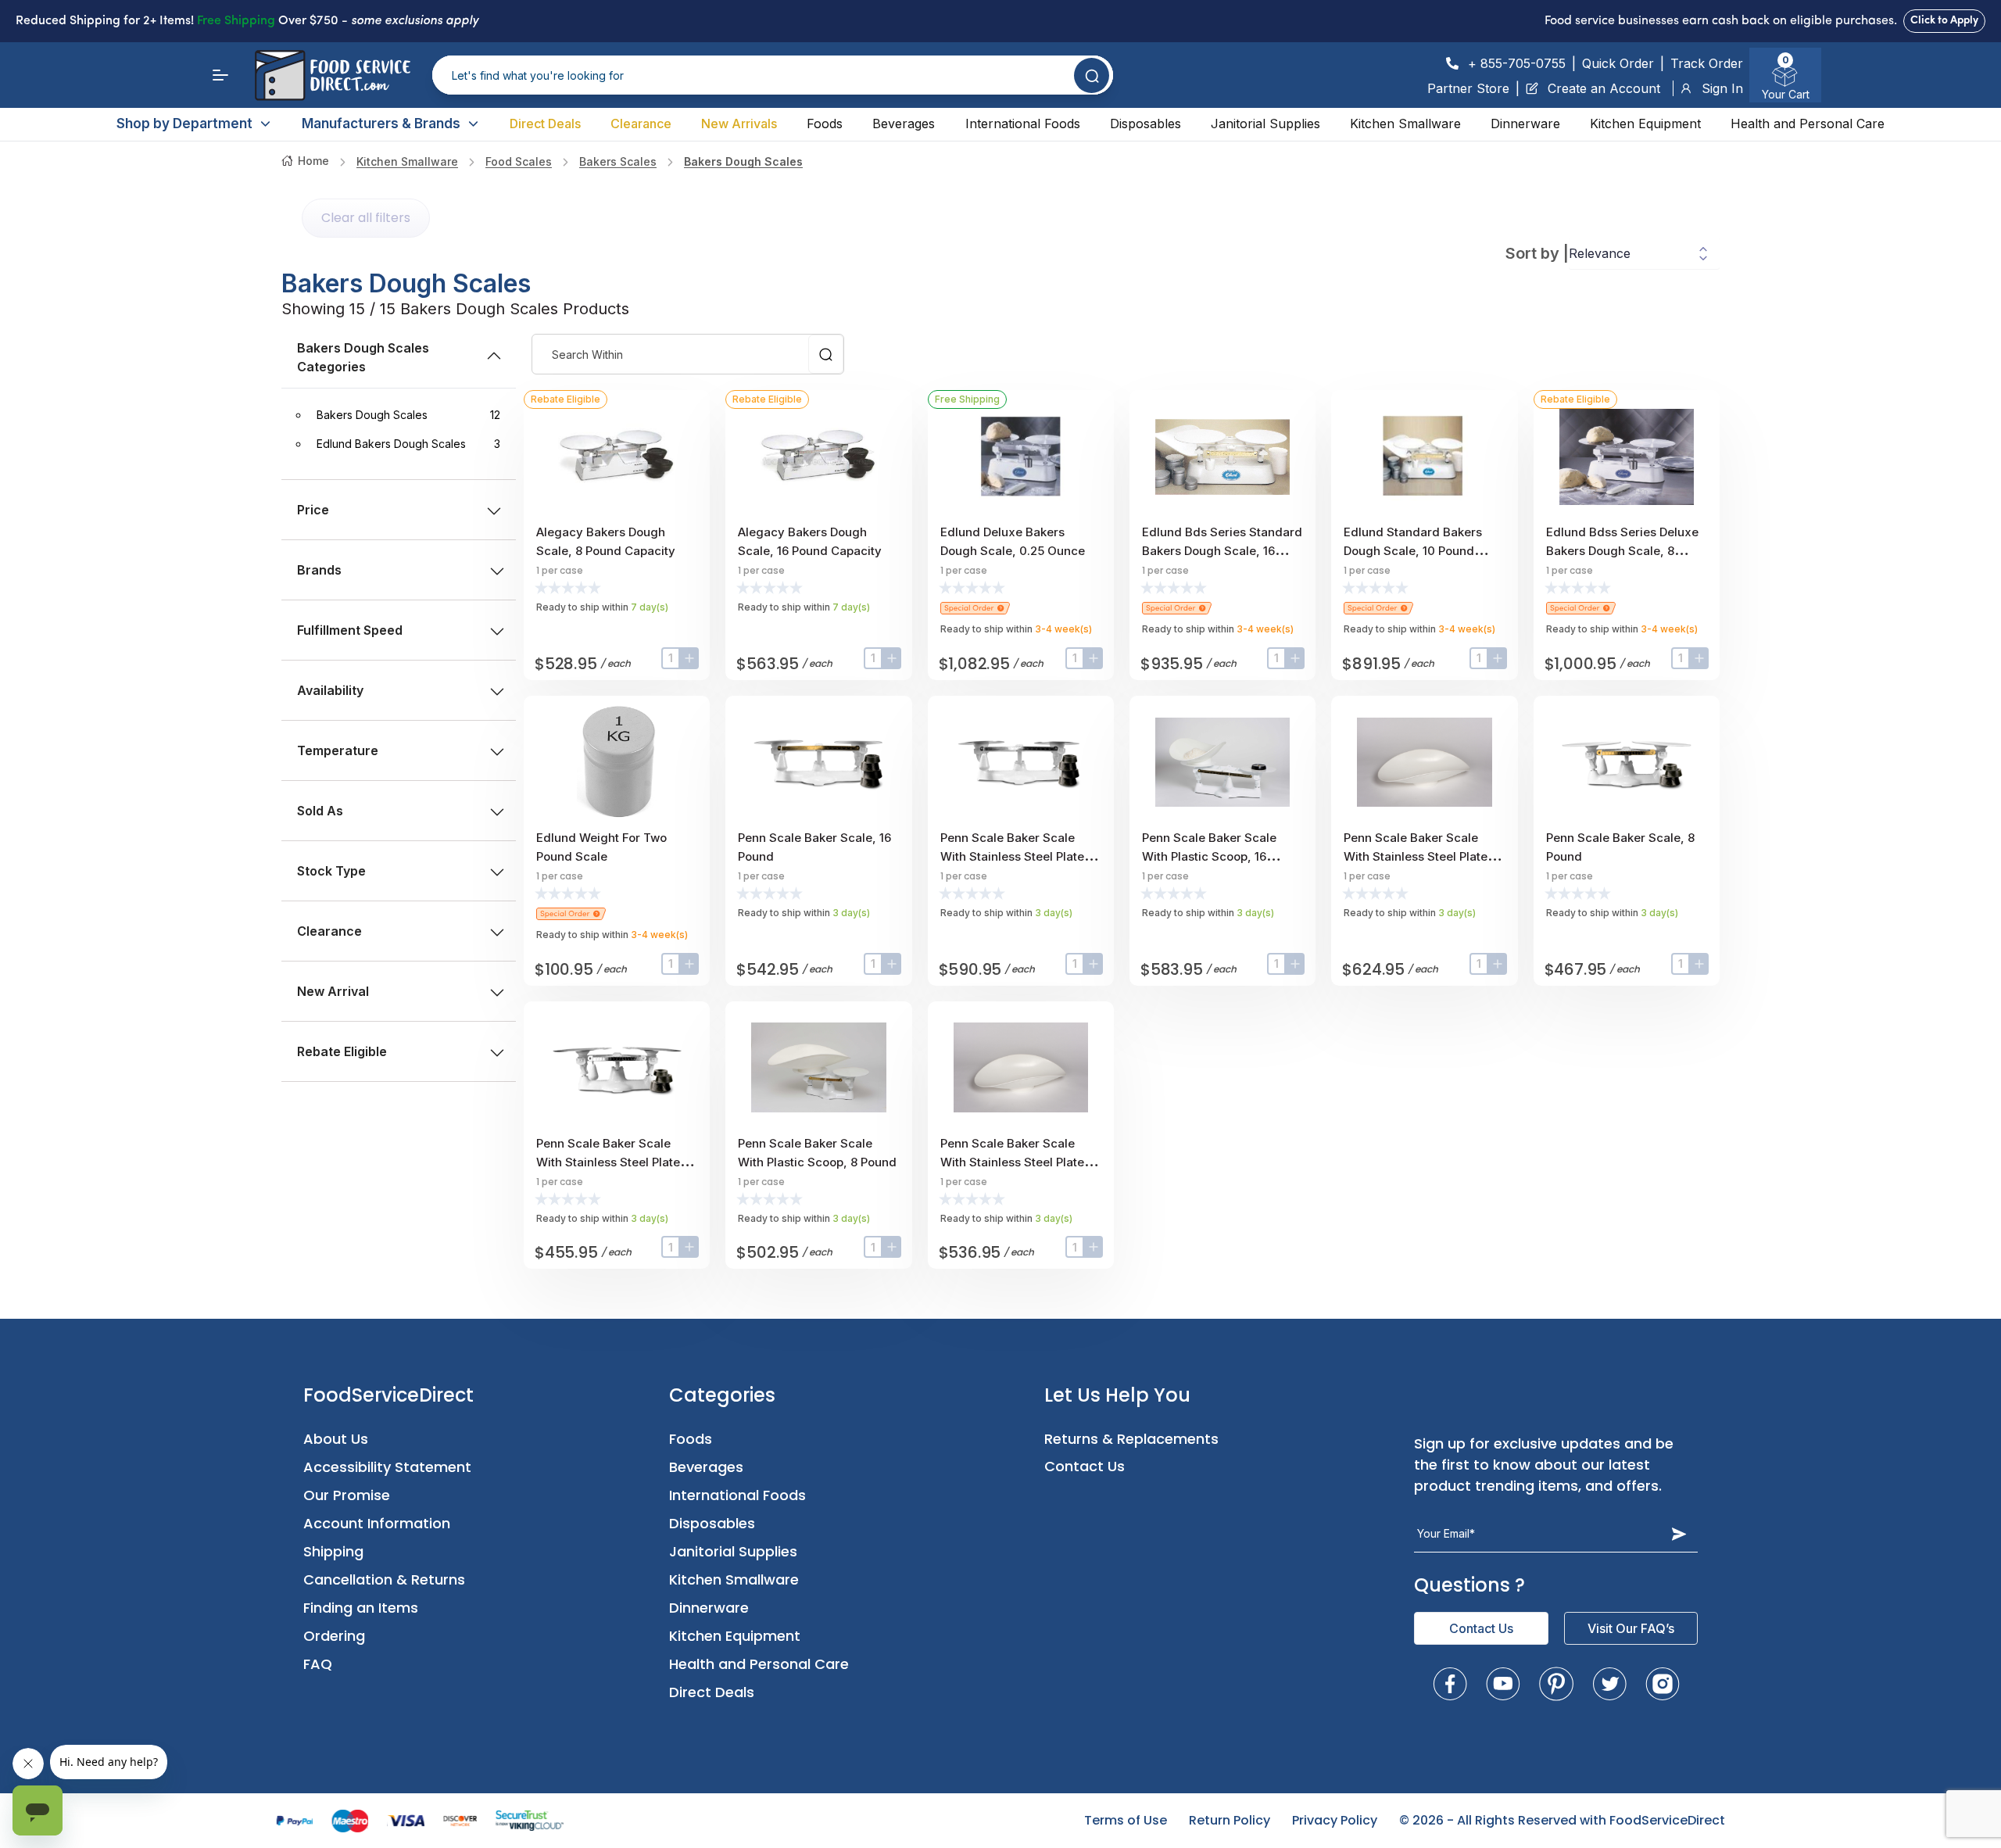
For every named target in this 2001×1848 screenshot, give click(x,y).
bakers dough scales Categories (363, 357)
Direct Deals (545, 124)
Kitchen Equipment (1645, 124)
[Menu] (220, 75)
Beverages (904, 124)
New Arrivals (739, 124)
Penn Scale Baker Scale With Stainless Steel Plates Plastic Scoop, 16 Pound (1419, 856)
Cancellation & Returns (384, 1579)
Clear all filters (366, 218)
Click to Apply (1944, 21)
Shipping (333, 1551)
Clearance (641, 124)
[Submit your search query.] (1092, 75)
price (313, 510)
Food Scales (519, 161)
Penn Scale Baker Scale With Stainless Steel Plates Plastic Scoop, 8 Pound (1015, 1162)
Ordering (334, 1636)
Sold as (320, 811)
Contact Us (1085, 1466)
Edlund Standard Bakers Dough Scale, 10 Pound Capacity (1413, 551)
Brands (319, 570)
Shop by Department (184, 124)
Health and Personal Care (1808, 124)
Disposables (1145, 124)
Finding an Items (361, 1608)
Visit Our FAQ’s (1631, 1628)
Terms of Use (1126, 1820)
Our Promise (347, 1495)
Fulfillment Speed (350, 630)
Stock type (331, 871)
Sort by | (1537, 253)
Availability (330, 690)
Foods (825, 124)
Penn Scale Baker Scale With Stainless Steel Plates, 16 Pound (1017, 856)
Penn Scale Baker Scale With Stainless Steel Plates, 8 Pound (613, 1162)
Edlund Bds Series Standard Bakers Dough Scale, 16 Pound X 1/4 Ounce (1222, 551)
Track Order (1707, 63)
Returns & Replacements (1131, 1439)
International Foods (1023, 124)
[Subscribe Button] (1679, 1534)
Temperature (338, 750)
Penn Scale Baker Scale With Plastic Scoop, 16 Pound (1209, 856)
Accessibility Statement (387, 1467)
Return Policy (1230, 1820)
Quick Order (1618, 63)
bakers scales (618, 161)
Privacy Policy (1335, 1820)
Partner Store (1468, 88)
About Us (336, 1439)
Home (313, 161)
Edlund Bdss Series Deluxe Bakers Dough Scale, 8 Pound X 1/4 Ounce (1622, 551)
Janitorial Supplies (1265, 124)
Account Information (377, 1523)
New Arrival (333, 991)
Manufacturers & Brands (381, 124)
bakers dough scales (743, 161)
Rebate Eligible (342, 1051)
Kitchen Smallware (1405, 124)
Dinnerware (1525, 124)
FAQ (318, 1664)
